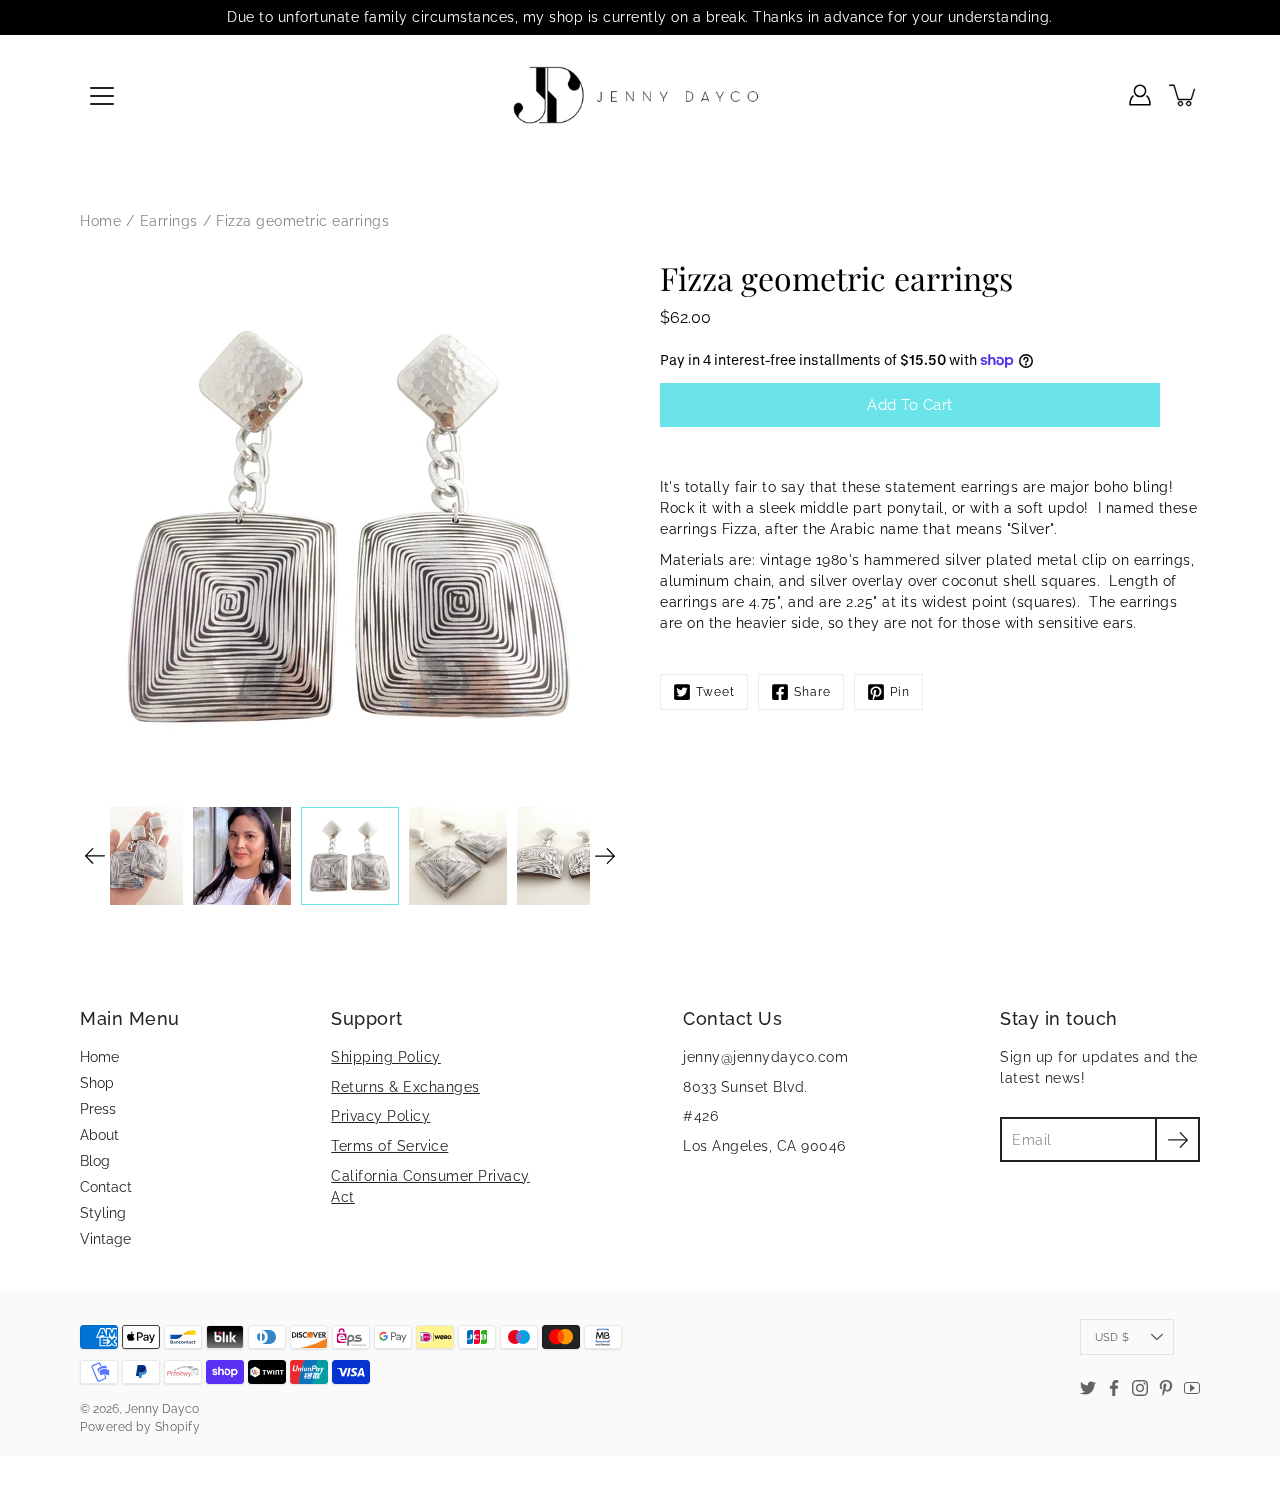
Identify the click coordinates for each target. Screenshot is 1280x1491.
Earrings (169, 221)
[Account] (1140, 95)
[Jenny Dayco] (640, 95)
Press (98, 1109)
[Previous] (95, 856)
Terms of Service (389, 1146)
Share (812, 692)
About (99, 1135)
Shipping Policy (386, 1057)
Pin (900, 692)
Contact (106, 1187)
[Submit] (1177, 1139)
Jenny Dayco (162, 1409)
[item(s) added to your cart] (1184, 95)
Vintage (105, 1239)
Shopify (178, 1427)
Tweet (715, 692)
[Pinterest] (1166, 1388)
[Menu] (102, 96)
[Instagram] (1140, 1388)
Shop (97, 1083)
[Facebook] (1114, 1388)
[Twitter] (1088, 1388)
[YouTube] (1192, 1388)
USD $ (1112, 1337)
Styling (103, 1213)
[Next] (605, 856)
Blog (95, 1161)
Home (100, 221)
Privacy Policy (380, 1116)
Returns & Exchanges (405, 1087)
